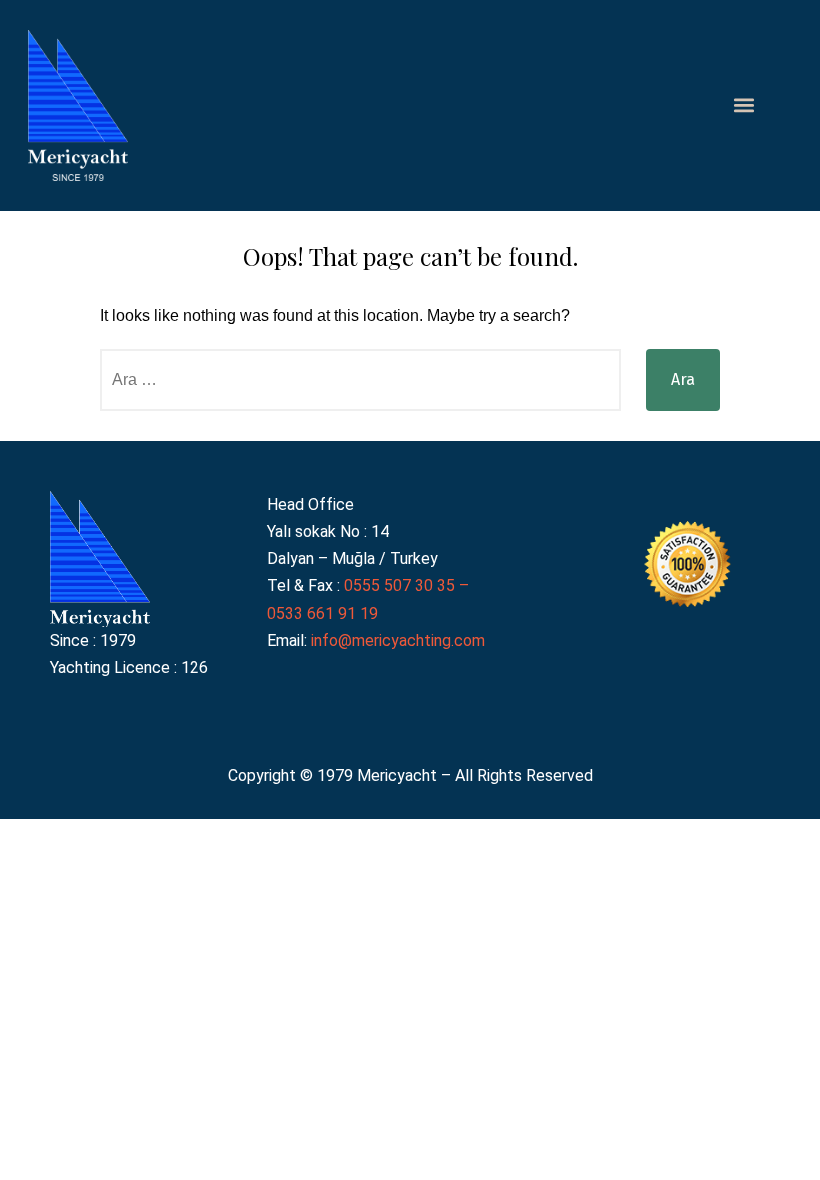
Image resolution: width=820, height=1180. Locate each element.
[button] (744, 105)
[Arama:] (360, 380)
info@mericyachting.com (398, 640)
